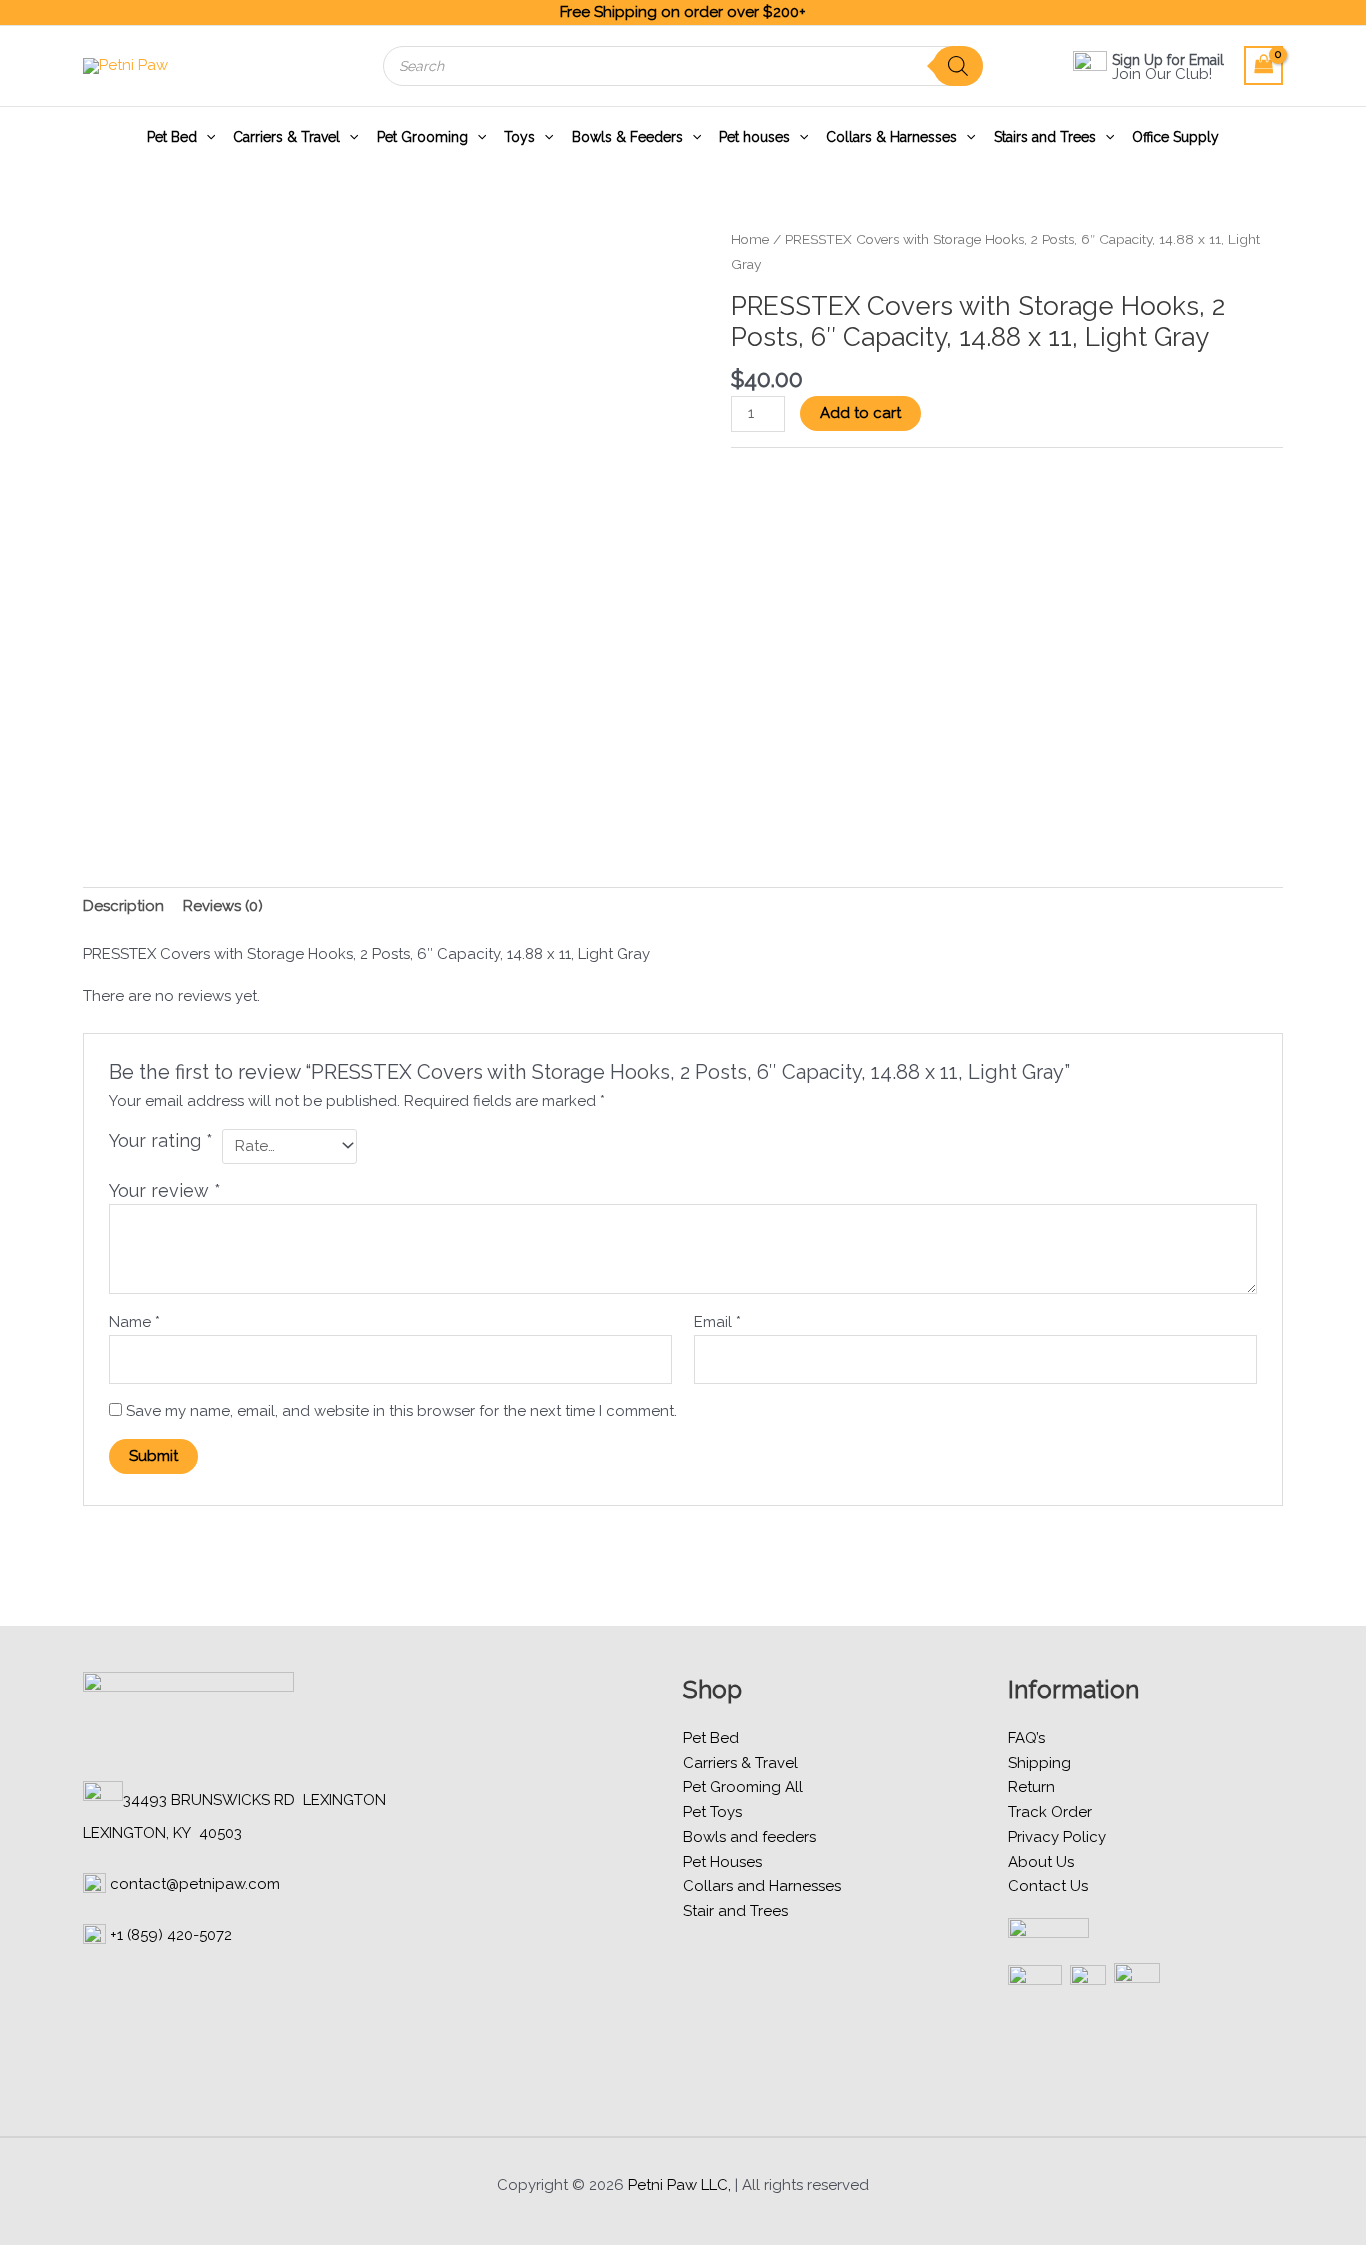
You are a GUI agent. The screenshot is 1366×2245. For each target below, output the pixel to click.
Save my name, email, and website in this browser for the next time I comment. (401, 1411)
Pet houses (754, 137)
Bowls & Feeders (627, 137)
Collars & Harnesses (891, 137)
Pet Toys (712, 1812)
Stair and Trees (735, 1911)
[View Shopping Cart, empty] (1264, 65)
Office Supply (1175, 137)
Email (717, 1322)
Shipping (1039, 1763)
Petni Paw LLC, (679, 2185)
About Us (1041, 1862)
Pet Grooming (422, 137)
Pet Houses (722, 1862)
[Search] (958, 66)
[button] (206, 137)
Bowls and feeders (749, 1837)
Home (750, 239)
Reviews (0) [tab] (223, 906)
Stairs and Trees (1045, 137)
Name (134, 1322)
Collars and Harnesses (762, 1886)
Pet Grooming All (743, 1787)
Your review (165, 1190)
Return (1031, 1787)
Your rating (161, 1140)
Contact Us (1048, 1886)
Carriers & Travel (286, 137)
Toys (519, 137)
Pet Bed (172, 137)
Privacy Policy (1057, 1837)
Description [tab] (123, 906)
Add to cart (860, 413)
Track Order (1050, 1812)
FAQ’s (1026, 1738)
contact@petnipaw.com (195, 1884)
